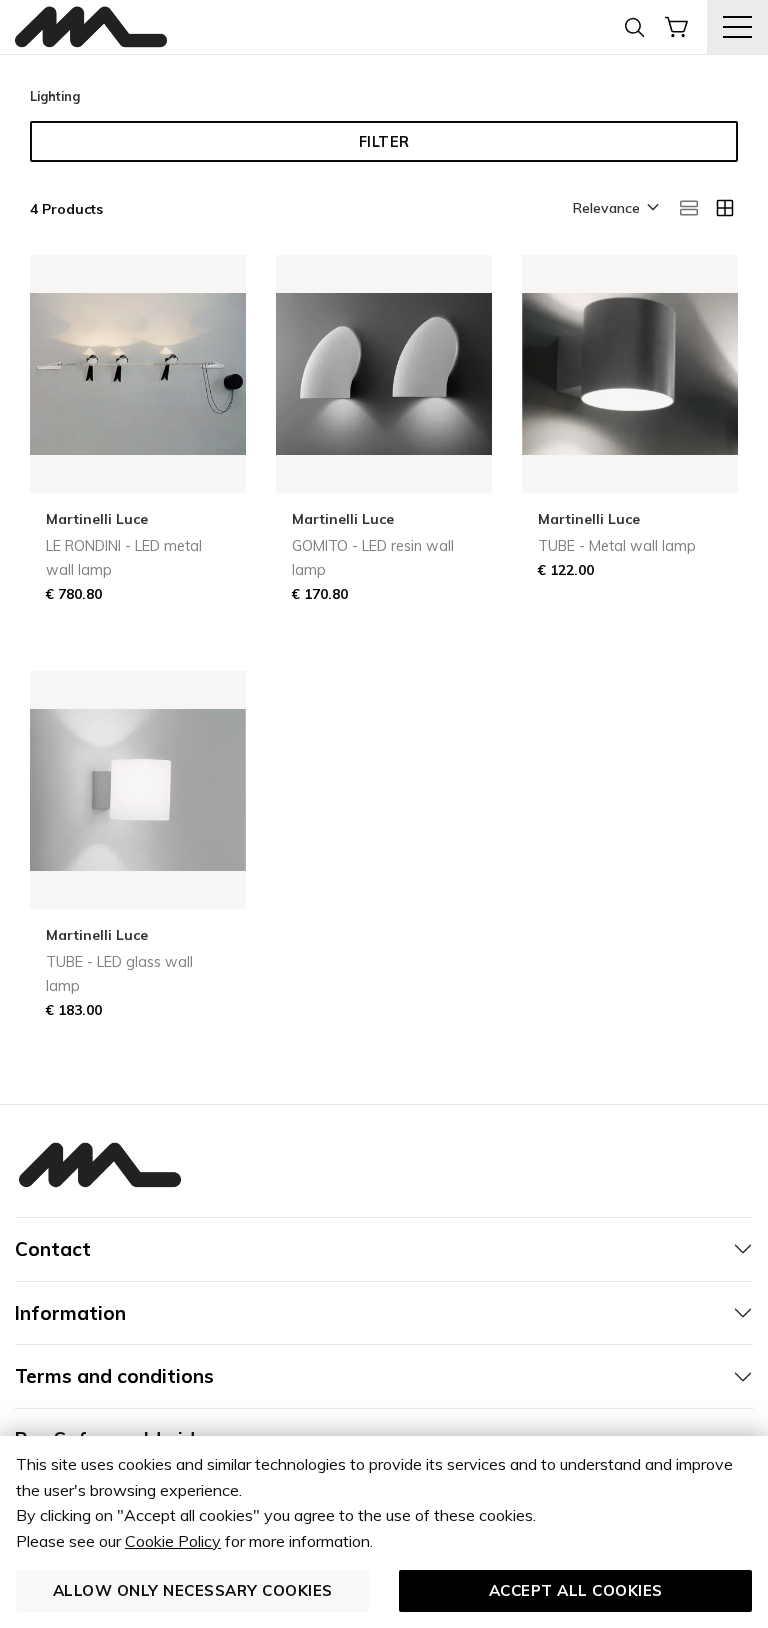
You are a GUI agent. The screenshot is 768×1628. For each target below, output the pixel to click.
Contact (53, 1249)
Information (70, 1313)
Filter (384, 142)
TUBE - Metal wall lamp (617, 546)
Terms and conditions (114, 1376)
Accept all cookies (576, 1590)
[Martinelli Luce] (91, 27)
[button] (614, 209)
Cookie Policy (173, 1541)
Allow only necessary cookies (193, 1590)
